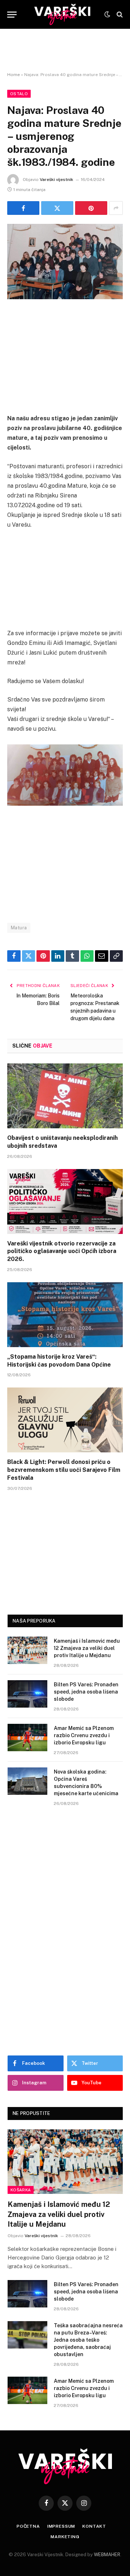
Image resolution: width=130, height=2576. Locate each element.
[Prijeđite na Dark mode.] (107, 14)
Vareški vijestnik (57, 180)
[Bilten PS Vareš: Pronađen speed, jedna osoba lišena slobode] (27, 1694)
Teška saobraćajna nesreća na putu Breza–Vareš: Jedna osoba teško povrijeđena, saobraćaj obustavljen (88, 2340)
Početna (28, 2526)
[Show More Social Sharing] (116, 208)
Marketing (65, 2537)
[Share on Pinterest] (91, 208)
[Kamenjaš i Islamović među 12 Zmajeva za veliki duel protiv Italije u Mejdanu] (27, 1650)
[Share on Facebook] (23, 208)
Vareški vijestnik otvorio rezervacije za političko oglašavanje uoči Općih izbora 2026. (62, 1251)
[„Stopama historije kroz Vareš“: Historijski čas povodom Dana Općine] (65, 1315)
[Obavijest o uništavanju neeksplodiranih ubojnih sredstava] (65, 1096)
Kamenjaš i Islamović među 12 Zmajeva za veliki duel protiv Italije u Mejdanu (87, 1648)
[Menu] (12, 15)
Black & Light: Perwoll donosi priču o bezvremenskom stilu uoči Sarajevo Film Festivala (64, 1470)
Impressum (61, 2526)
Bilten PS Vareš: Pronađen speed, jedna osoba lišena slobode (86, 1692)
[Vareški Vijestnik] (62, 14)
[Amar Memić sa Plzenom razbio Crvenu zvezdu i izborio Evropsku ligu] (27, 1738)
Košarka (21, 2190)
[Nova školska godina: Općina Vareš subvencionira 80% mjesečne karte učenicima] (27, 1781)
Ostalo (19, 94)
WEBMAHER (107, 2555)
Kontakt (94, 2526)
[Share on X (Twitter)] (57, 208)
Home (14, 75)
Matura (19, 928)
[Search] (119, 15)
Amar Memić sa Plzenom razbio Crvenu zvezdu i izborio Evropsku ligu (84, 1735)
